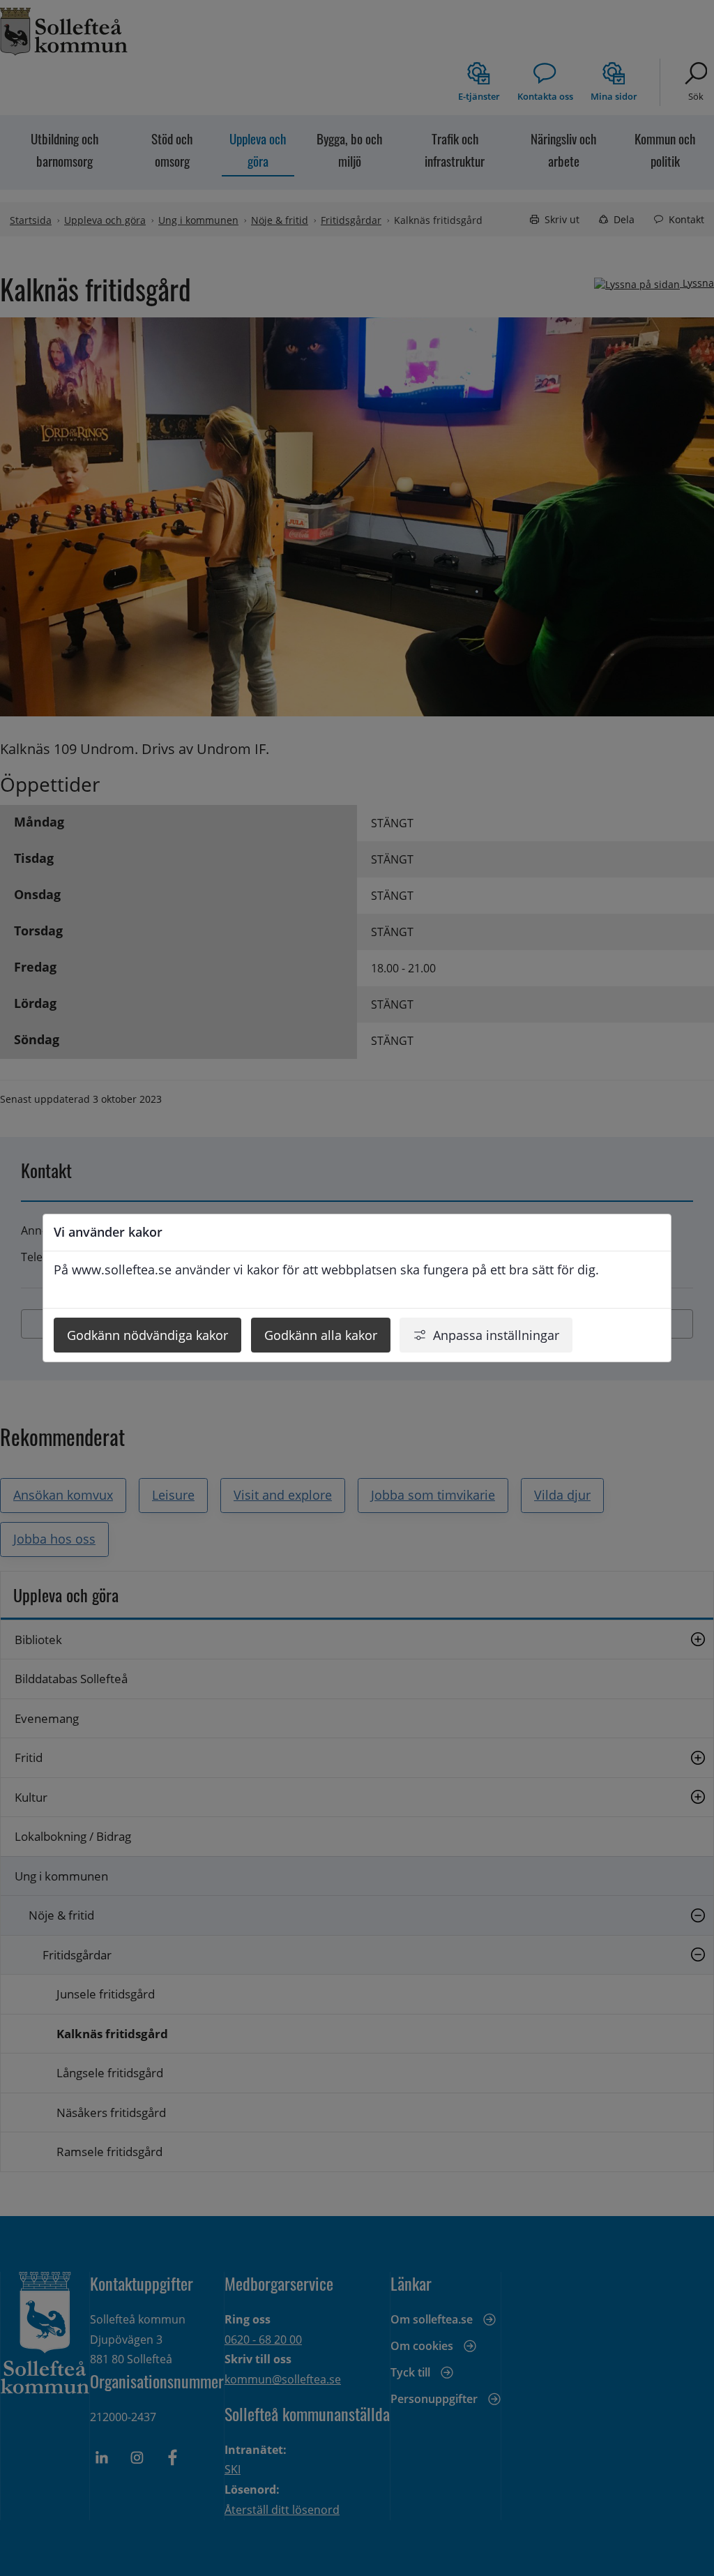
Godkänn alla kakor (321, 1335)
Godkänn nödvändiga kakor (147, 1335)
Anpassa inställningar (496, 1335)
